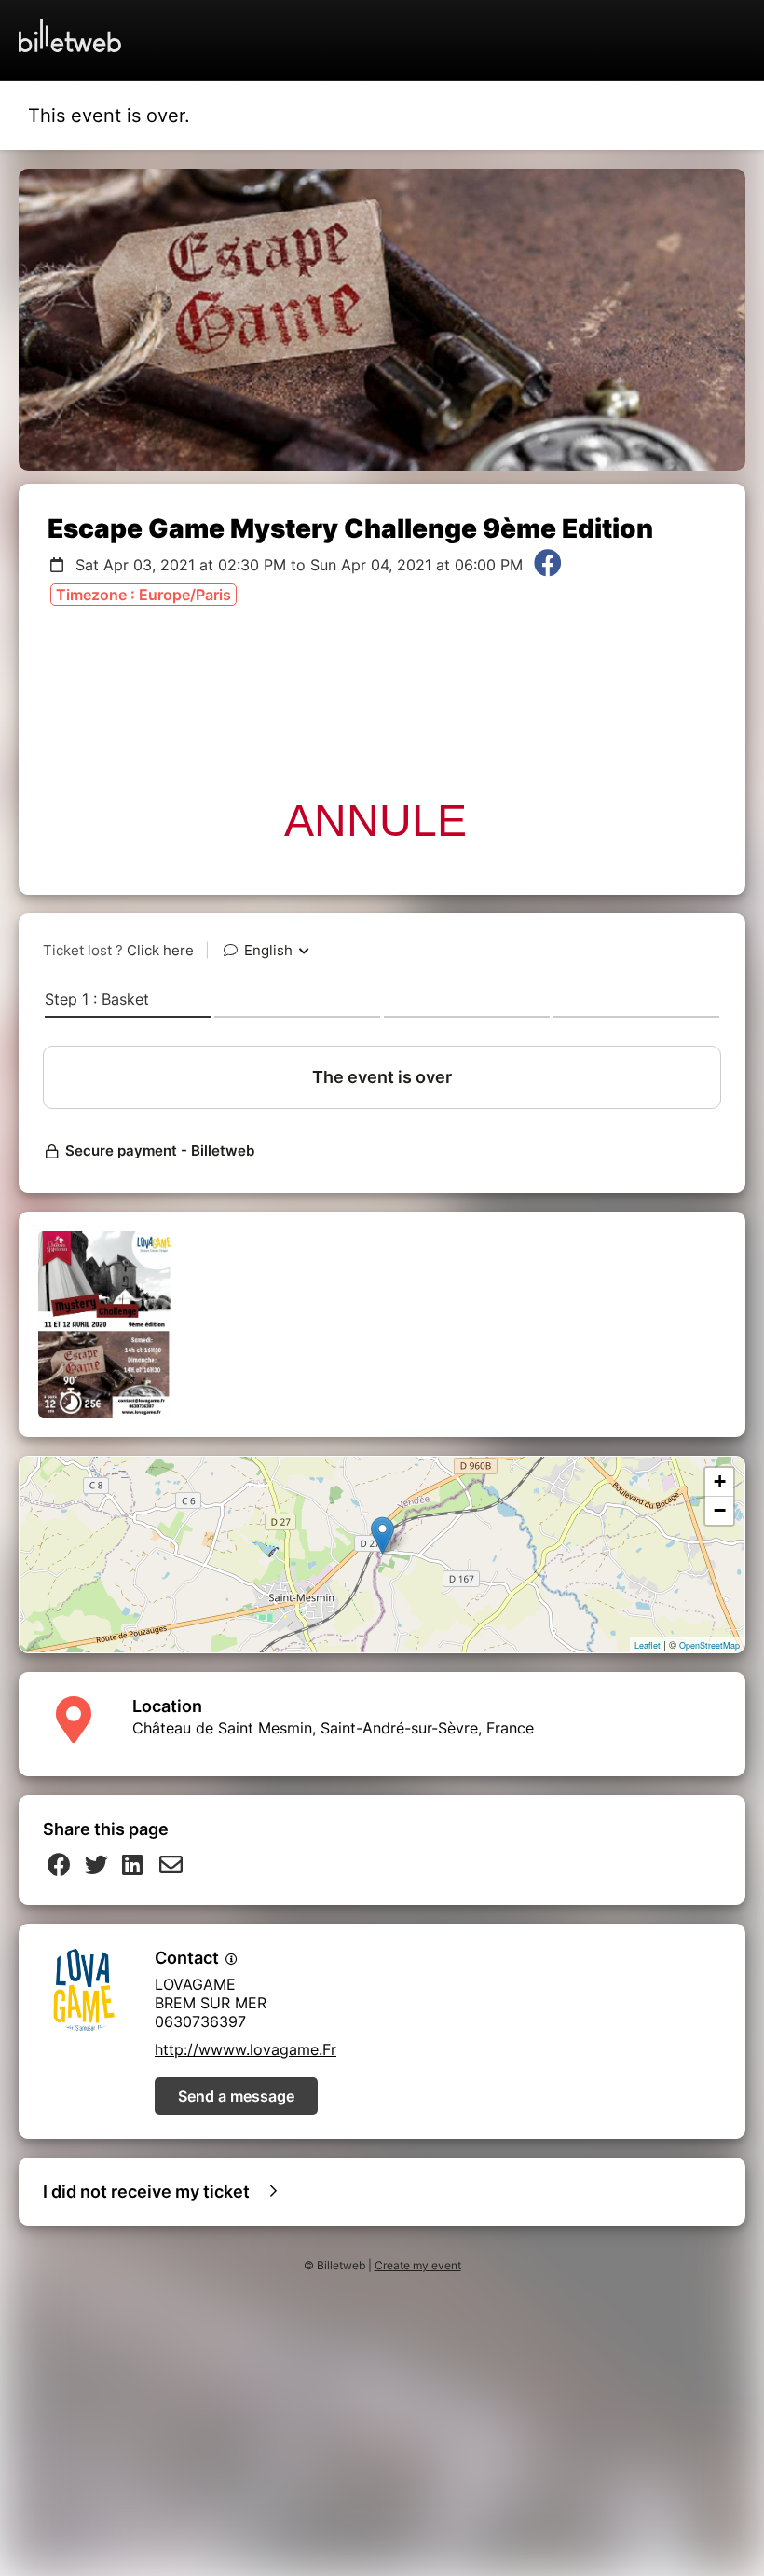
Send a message (236, 2096)
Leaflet (648, 1645)
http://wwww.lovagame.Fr (246, 2049)
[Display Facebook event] (548, 565)
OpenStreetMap (709, 1645)
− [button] (720, 1510)
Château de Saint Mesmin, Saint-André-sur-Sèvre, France (333, 1728)
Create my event (418, 2265)
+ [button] (720, 1481)
